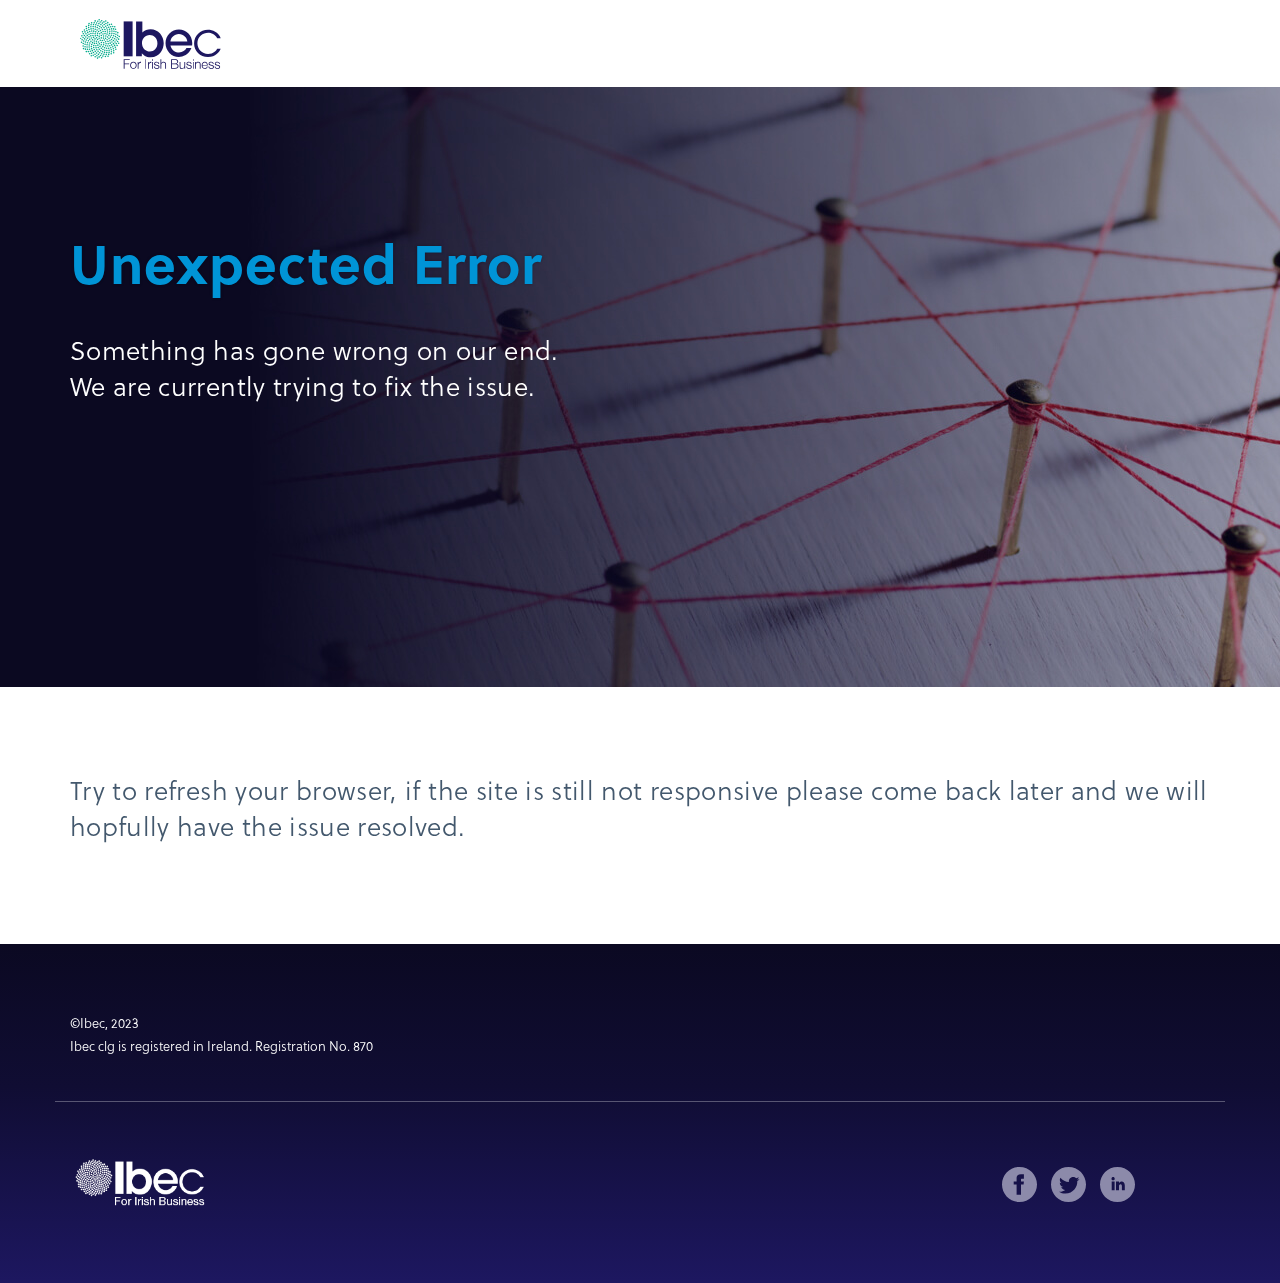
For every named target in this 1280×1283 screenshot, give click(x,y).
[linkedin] (1117, 1184)
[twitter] (1068, 1184)
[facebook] (1019, 1184)
